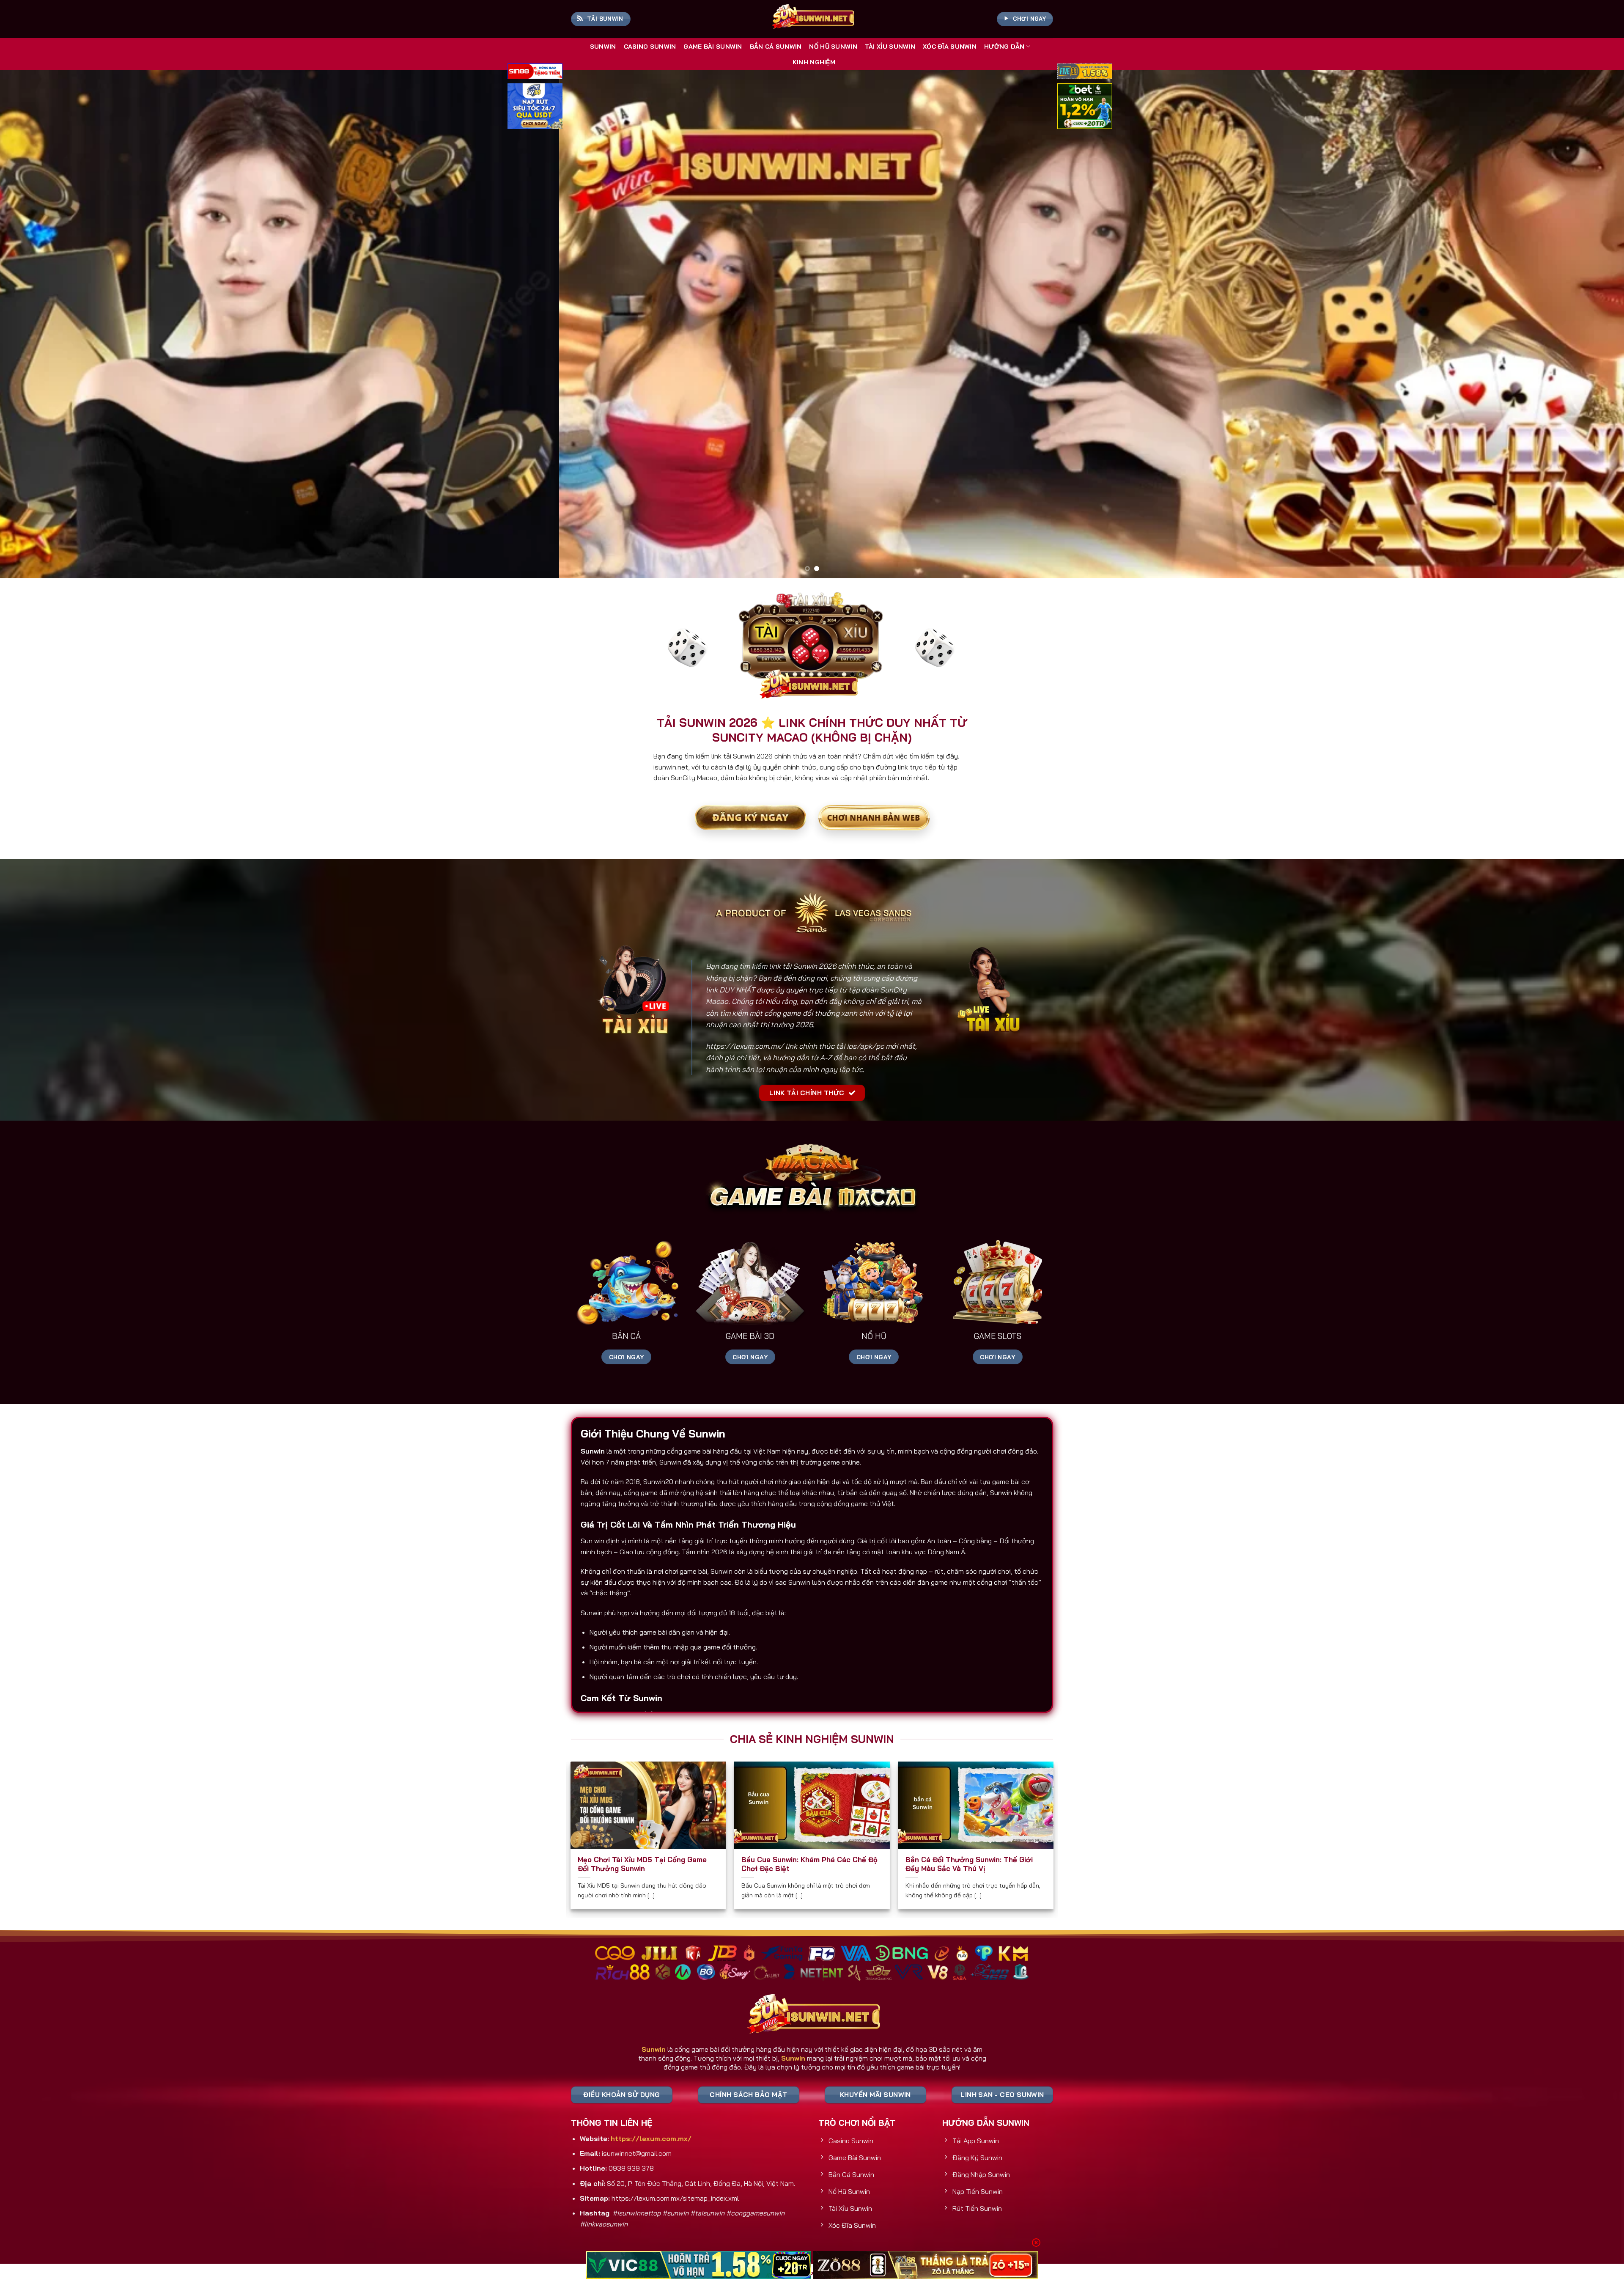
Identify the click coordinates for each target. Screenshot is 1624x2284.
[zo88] (926, 2265)
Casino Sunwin (650, 47)
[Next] (1581, 324)
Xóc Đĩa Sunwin (950, 47)
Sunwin (603, 47)
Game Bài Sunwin (713, 47)
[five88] (1085, 72)
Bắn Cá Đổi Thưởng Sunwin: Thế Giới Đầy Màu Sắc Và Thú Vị (969, 1864)
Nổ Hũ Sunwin (833, 47)
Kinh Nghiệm (814, 62)
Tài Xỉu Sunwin (890, 47)
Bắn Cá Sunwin (776, 47)
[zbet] (1085, 107)
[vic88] (698, 2265)
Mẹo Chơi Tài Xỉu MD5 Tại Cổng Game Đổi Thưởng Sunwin (642, 1864)
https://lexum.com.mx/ (745, 1046)
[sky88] (535, 107)
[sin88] (535, 72)
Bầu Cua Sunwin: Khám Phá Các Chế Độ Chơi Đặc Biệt (809, 1864)
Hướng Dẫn (1004, 47)
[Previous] (43, 324)
